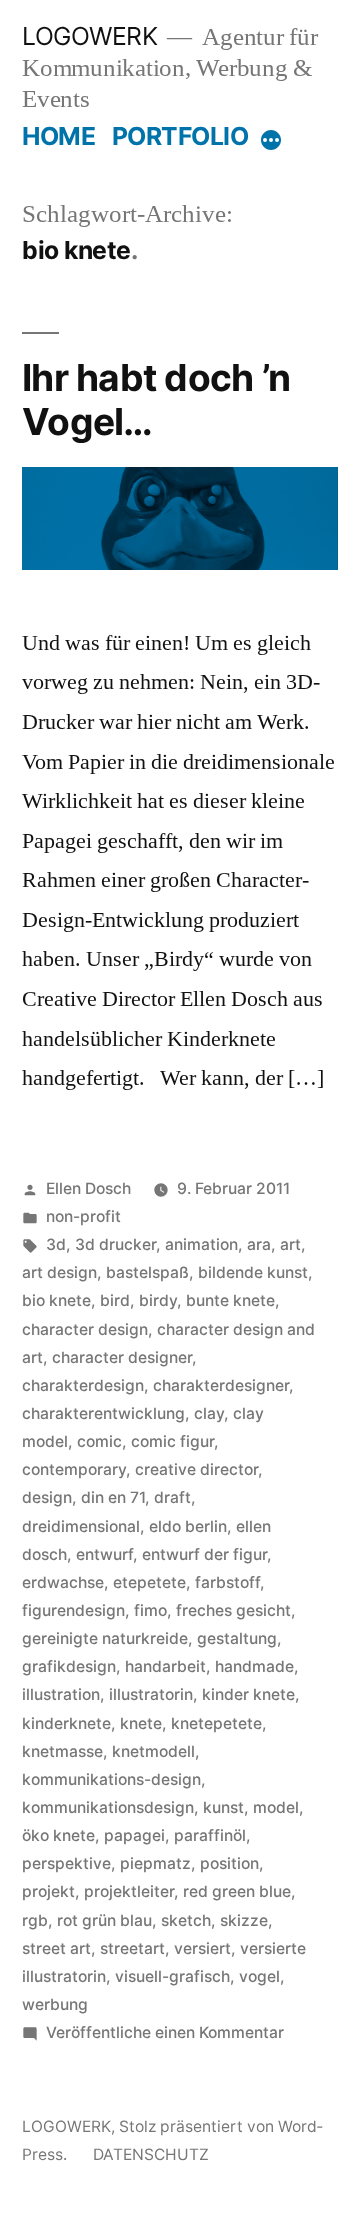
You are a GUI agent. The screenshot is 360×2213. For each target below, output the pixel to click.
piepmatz (155, 1863)
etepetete (149, 1582)
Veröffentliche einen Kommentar (165, 2032)
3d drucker (115, 1244)
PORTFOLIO (180, 136)
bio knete (56, 1300)
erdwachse (63, 1582)
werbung (55, 2004)
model (276, 1807)
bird (115, 1300)
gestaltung (237, 1638)
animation (201, 1244)
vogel (259, 1976)
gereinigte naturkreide (105, 1638)
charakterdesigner (221, 1385)
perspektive (66, 1863)
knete (141, 1723)
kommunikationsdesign (108, 1807)
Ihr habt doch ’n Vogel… (156, 400)
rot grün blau (104, 1920)
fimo (150, 1610)
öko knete (58, 1835)
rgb (35, 1920)
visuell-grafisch (172, 1976)
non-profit (83, 1216)
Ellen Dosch (88, 1188)
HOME (58, 136)
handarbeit (165, 1666)
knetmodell (153, 1751)
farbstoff (227, 1582)
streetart (132, 1948)
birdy (158, 1300)
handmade (254, 1666)
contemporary (74, 1469)
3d (56, 1244)
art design (59, 1272)
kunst (223, 1807)
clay (209, 1413)
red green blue (237, 1891)
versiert (202, 1948)
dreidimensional (81, 1526)
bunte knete (230, 1300)
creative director (196, 1469)
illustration (61, 1694)
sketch (186, 1920)
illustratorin (151, 1694)
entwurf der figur (204, 1554)
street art (56, 1948)
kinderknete (66, 1723)
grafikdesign (69, 1666)
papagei (134, 1835)
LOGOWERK (89, 36)
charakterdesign (83, 1385)
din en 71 (113, 1497)
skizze (244, 1920)
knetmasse (62, 1751)
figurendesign (73, 1610)
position (229, 1863)
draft (172, 1497)
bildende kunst (253, 1272)
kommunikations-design (111, 1779)
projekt (48, 1891)
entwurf (104, 1554)
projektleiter (129, 1891)
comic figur (172, 1441)
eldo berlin (188, 1526)
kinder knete (248, 1694)
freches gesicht (233, 1610)
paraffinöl (210, 1835)
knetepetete (216, 1723)
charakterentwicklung (103, 1413)
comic (99, 1441)
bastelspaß (147, 1272)
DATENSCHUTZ (151, 2154)
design (47, 1497)
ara (259, 1244)
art (290, 1244)
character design (85, 1329)
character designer (122, 1357)
